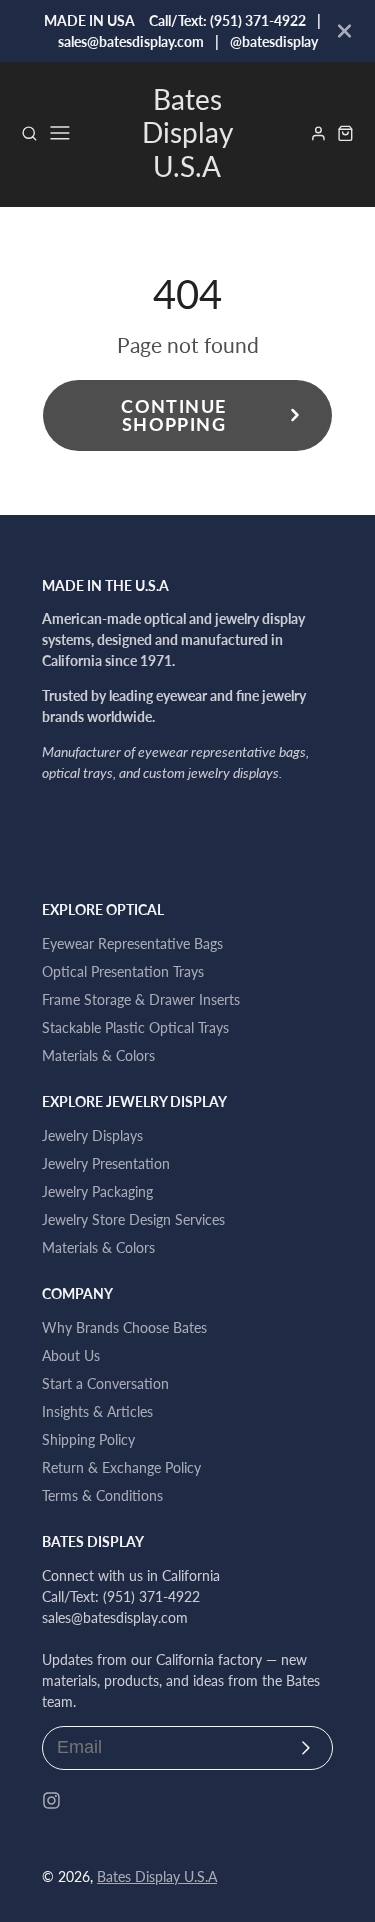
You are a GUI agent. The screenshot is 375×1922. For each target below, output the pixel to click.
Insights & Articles (97, 1411)
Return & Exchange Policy (121, 1467)
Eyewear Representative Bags (132, 943)
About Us (71, 1355)
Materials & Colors (98, 1055)
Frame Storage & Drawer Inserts (141, 999)
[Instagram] (51, 1800)
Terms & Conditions (102, 1495)
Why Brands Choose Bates (124, 1327)
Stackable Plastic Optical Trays (135, 1027)
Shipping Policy (88, 1439)
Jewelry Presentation (106, 1163)
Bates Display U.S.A (157, 1876)
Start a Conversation (105, 1383)
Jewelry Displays (92, 1135)
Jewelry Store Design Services (133, 1219)
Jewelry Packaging (97, 1191)
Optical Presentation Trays (123, 971)
